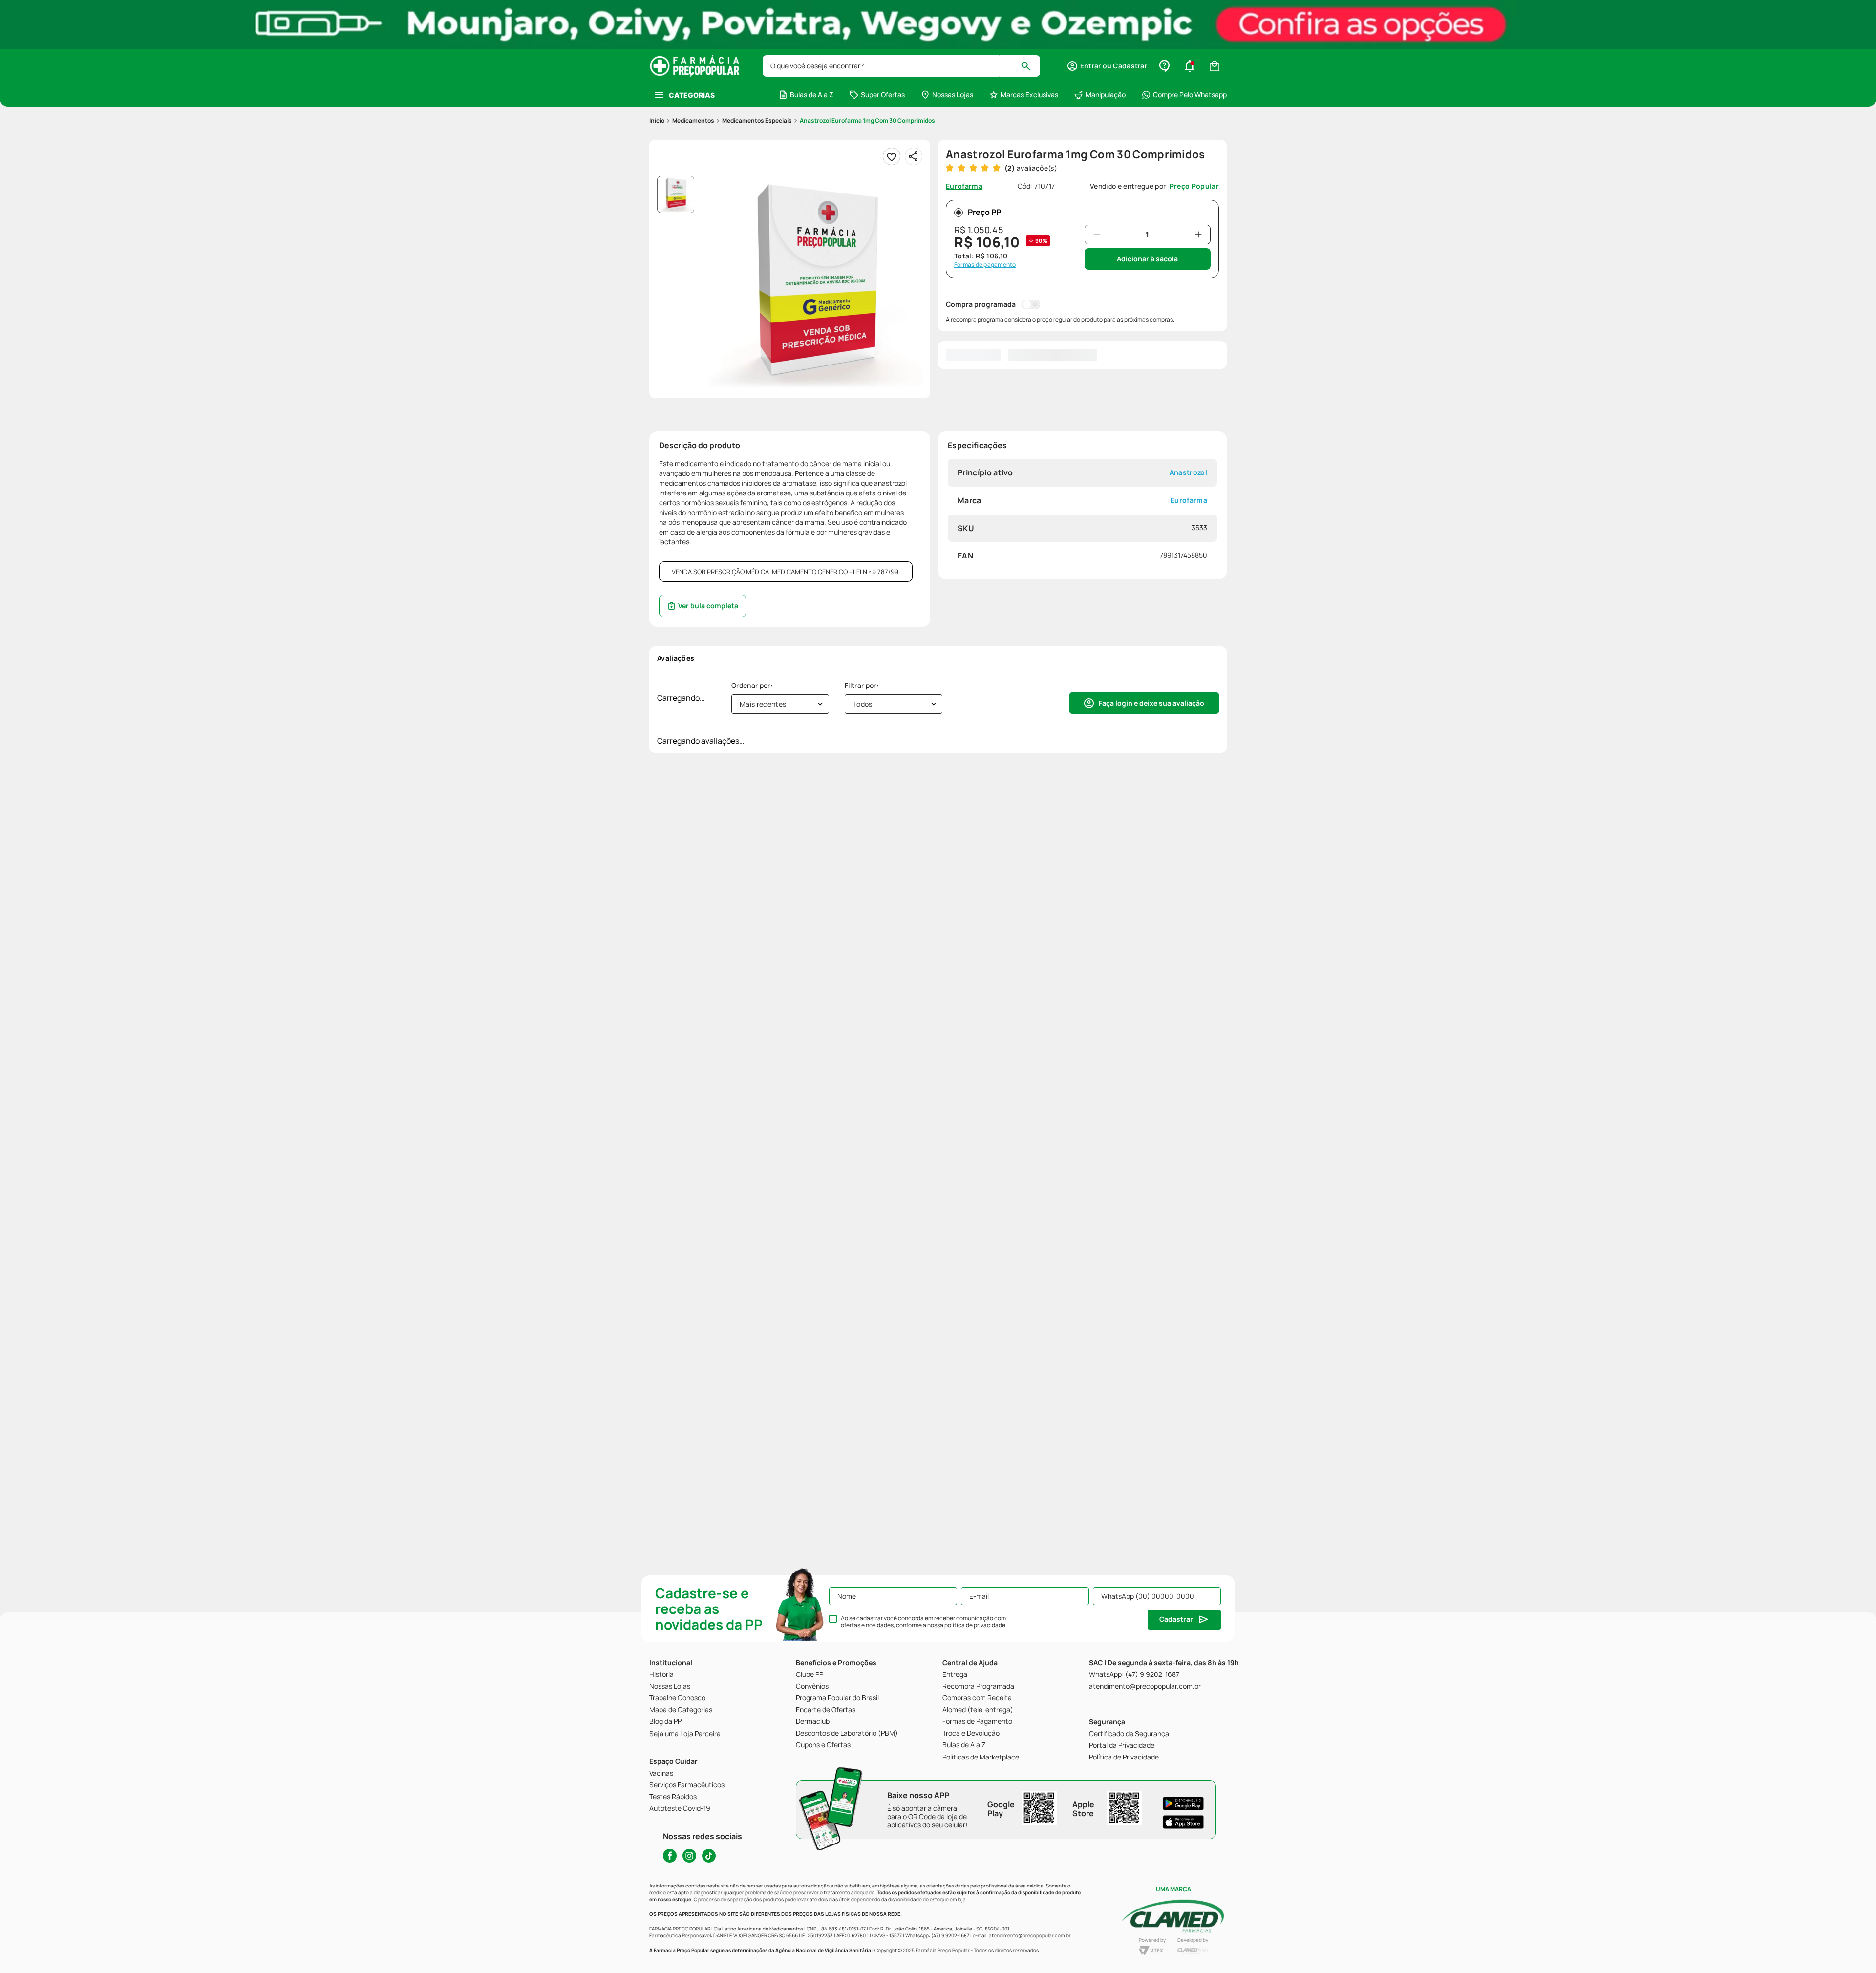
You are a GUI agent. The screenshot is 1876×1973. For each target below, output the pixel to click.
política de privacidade (975, 1625)
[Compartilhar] (914, 156)
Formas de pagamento (985, 265)
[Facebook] (670, 1856)
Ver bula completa (708, 606)
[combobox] (901, 66)
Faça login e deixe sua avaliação (1151, 703)
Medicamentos (693, 120)
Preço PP (984, 212)
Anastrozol (1188, 473)
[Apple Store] (1183, 1822)
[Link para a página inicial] (657, 121)
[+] (1198, 235)
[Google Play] (1183, 1803)
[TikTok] (709, 1856)
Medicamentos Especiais (757, 120)
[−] (1097, 235)
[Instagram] (689, 1856)
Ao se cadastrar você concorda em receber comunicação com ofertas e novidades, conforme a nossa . (924, 1622)
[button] (1107, 66)
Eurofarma (1189, 501)
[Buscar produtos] (1030, 66)
